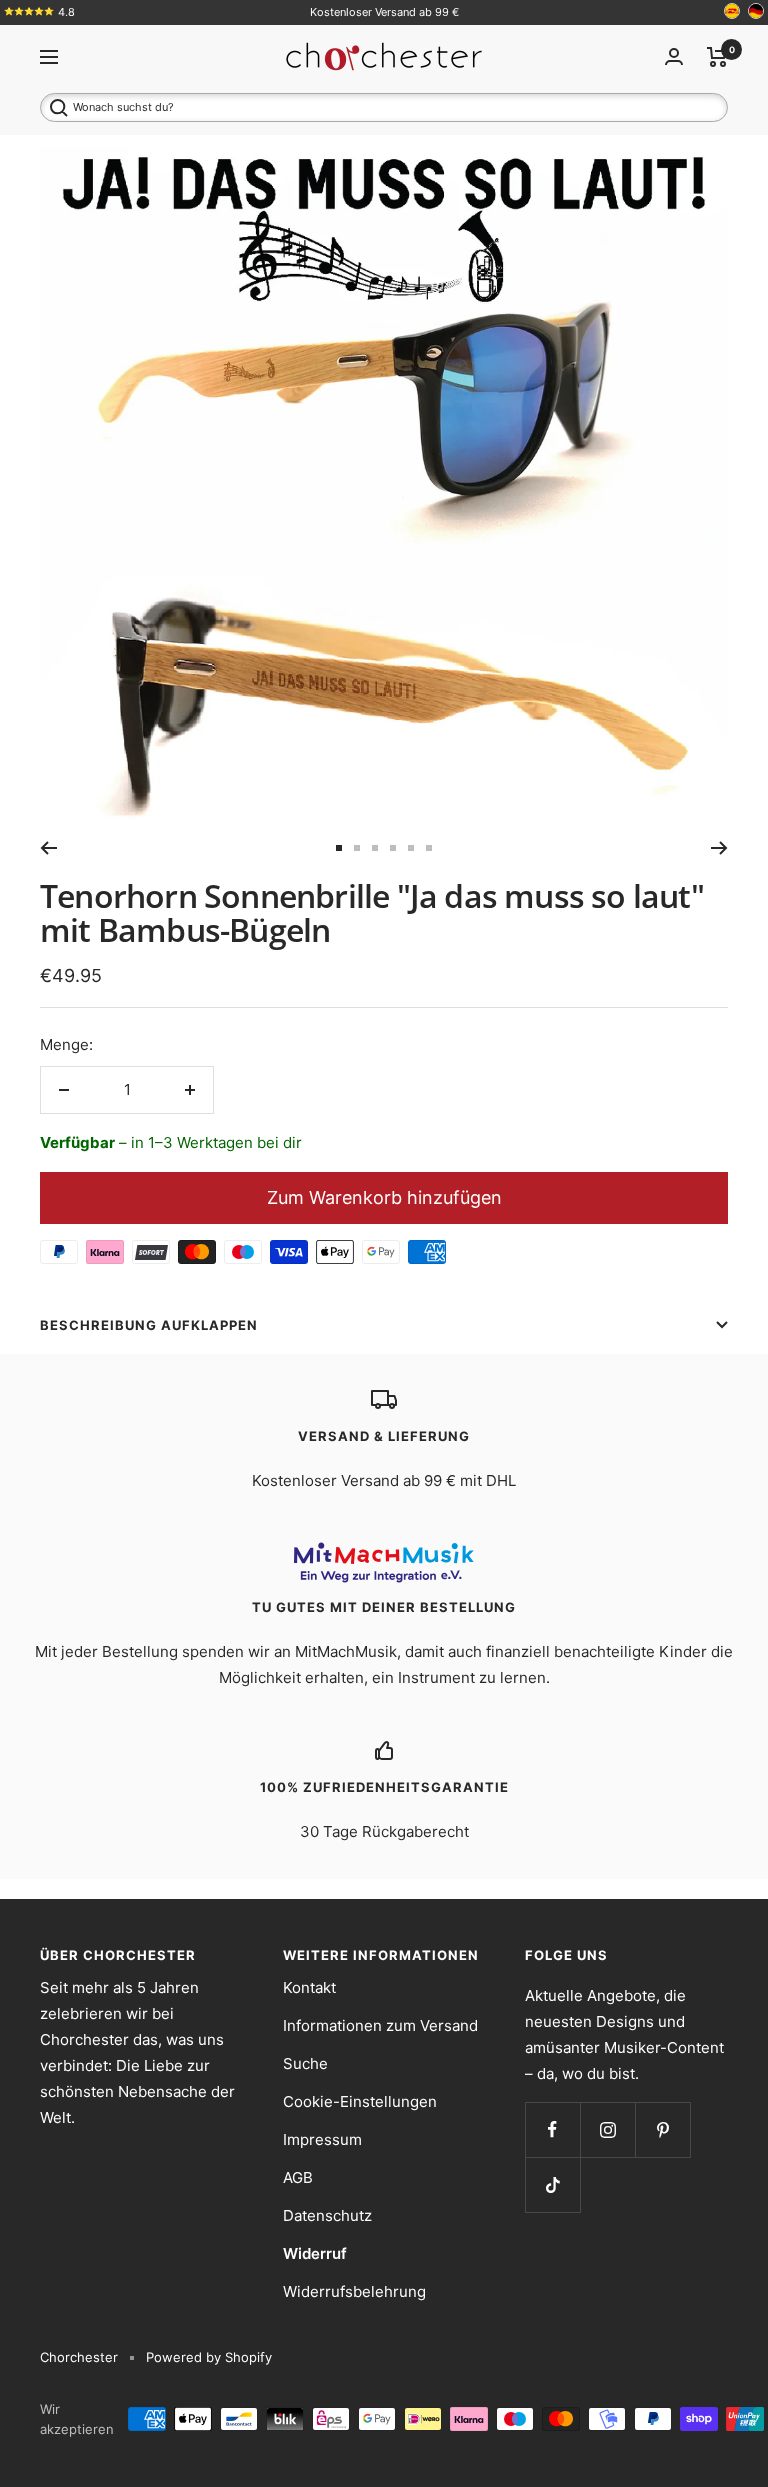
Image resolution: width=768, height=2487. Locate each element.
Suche (305, 2063)
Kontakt (309, 1987)
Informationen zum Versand (380, 2025)
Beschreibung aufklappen (149, 1325)
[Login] (674, 56)
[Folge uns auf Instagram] (607, 2129)
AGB (298, 2177)
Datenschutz (327, 2215)
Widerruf (315, 2253)
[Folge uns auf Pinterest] (662, 2129)
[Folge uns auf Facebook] (552, 2129)
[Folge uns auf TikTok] (552, 2184)
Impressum (322, 2139)
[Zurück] (48, 848)
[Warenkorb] (717, 57)
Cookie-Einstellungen (360, 2101)
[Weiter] (719, 848)
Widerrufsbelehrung (354, 2291)
